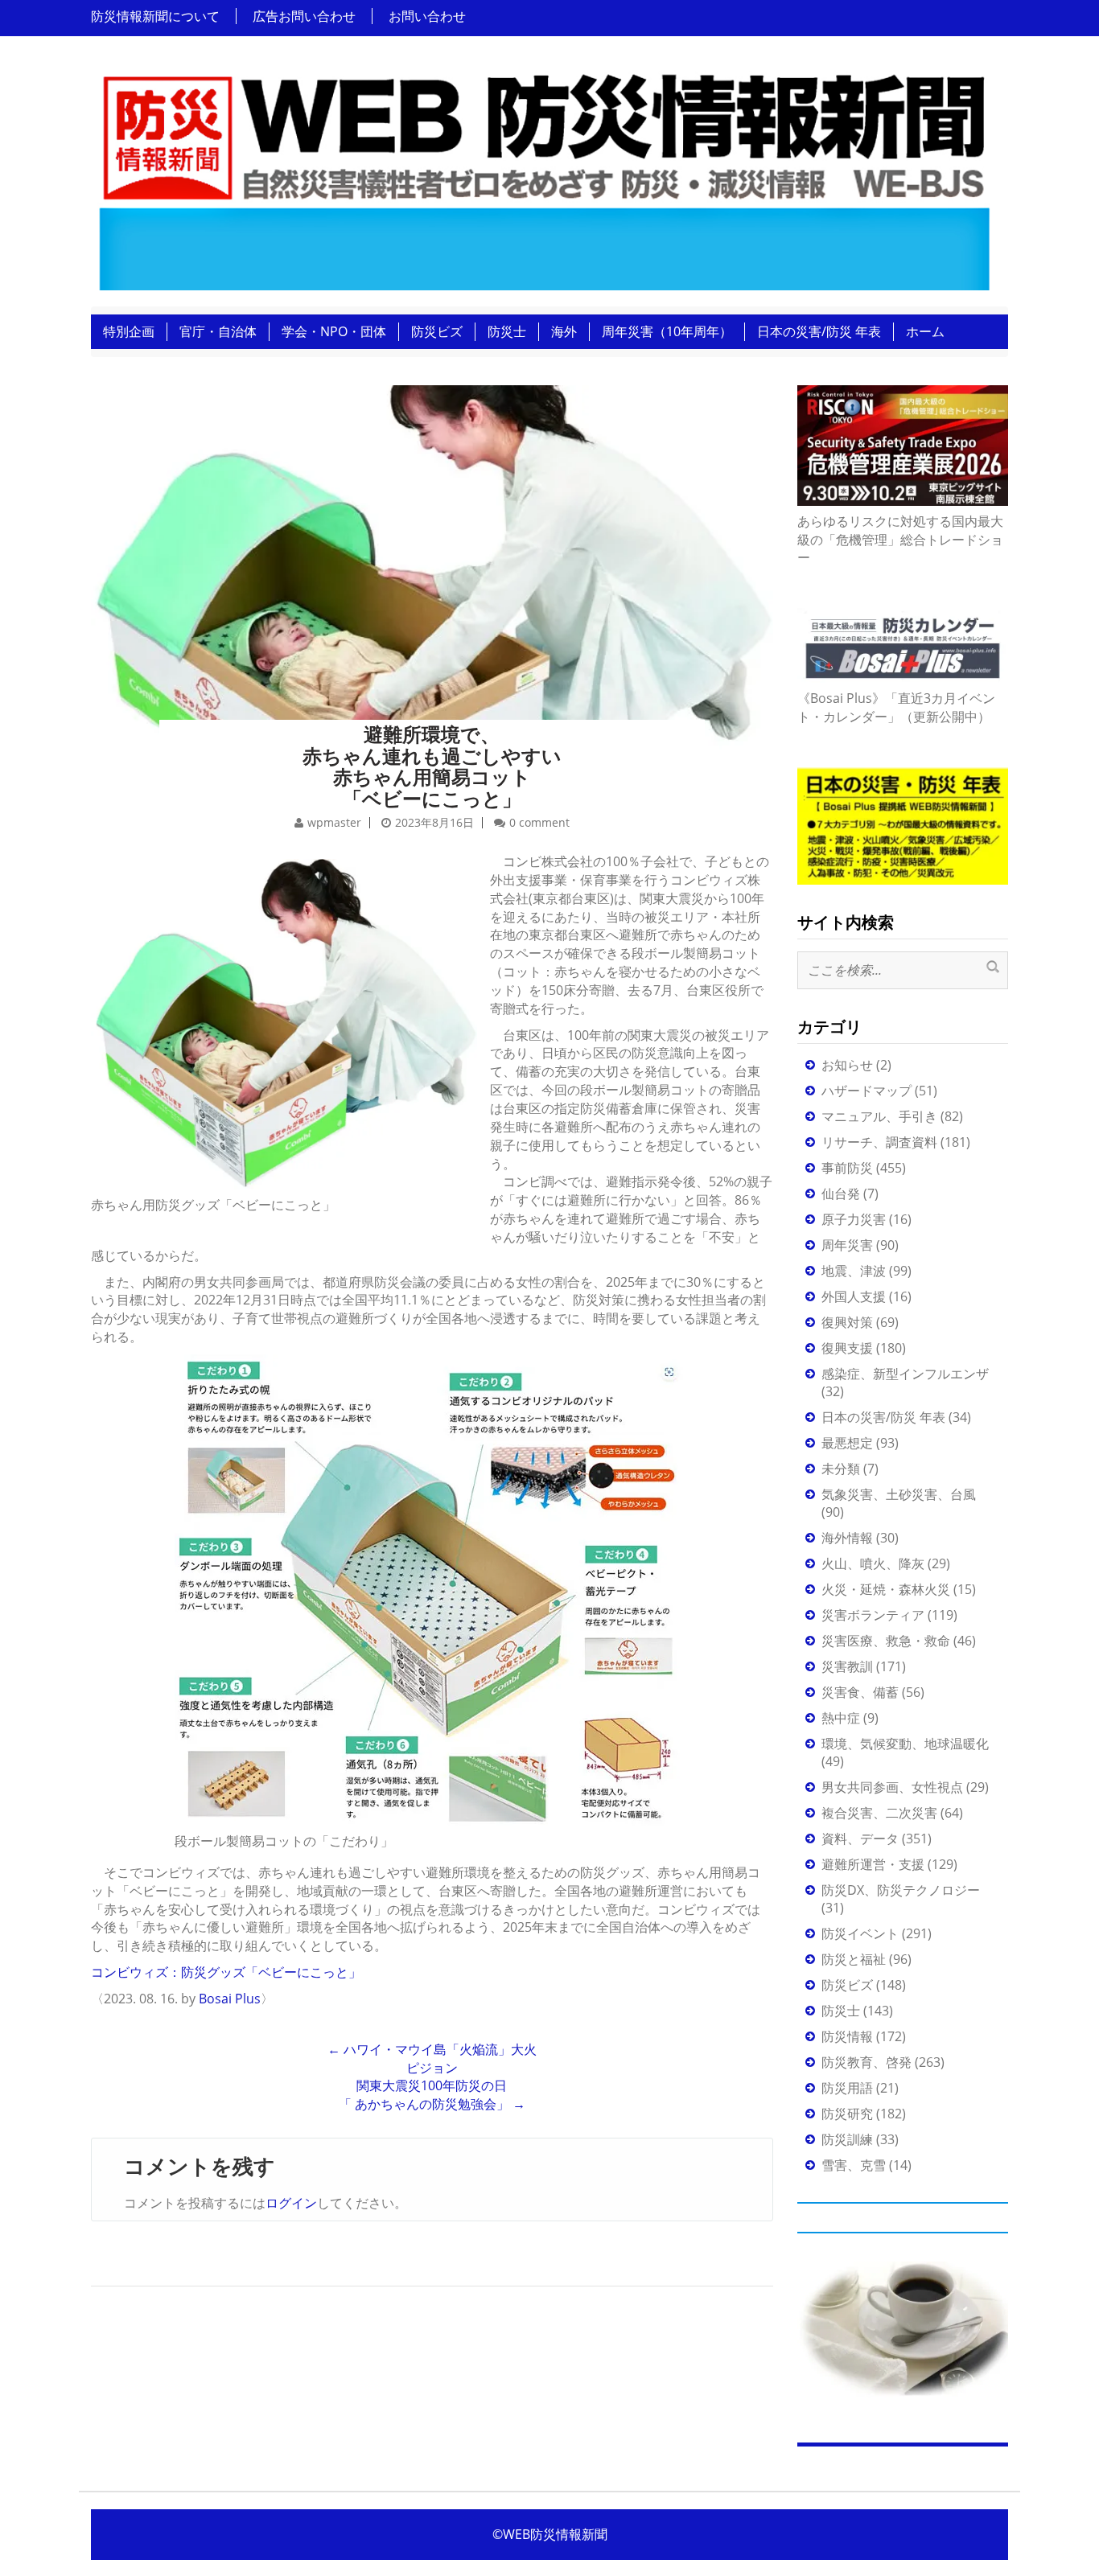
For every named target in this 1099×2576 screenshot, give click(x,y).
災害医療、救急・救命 (886, 1641)
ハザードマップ (866, 1091)
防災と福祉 (854, 1959)
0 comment (539, 822)
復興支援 (847, 1348)
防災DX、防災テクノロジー (901, 1890)
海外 (564, 331)
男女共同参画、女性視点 (892, 1787)
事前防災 (847, 1168)
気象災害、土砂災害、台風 (899, 1494)
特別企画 (129, 331)
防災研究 (847, 2114)
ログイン (291, 2203)
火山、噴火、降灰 (873, 1563)
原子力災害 (854, 1219)
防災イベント (860, 1933)
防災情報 (847, 2036)
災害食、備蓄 (860, 1692)
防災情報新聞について (155, 16)
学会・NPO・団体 (334, 331)
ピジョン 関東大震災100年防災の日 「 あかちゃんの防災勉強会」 (432, 2086)
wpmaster (334, 822)
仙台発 (841, 1194)
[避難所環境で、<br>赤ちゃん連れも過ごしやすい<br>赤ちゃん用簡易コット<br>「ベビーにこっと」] (432, 552)
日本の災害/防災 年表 (819, 331)
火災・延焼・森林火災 (886, 1589)
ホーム (925, 331)
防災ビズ (437, 331)
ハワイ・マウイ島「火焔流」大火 (432, 2049)
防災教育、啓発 (866, 2062)
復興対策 (847, 1322)
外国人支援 (854, 1296)
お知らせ (847, 1065)
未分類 (841, 1469)
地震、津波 (854, 1271)
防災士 (507, 331)
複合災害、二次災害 (879, 1813)
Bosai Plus (230, 1999)
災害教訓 (847, 1666)
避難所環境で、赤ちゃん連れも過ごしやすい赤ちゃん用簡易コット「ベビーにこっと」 (432, 766)
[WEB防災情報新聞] (543, 176)
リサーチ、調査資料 (879, 1142)
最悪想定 (847, 1443)
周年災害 (847, 1245)
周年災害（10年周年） (667, 331)
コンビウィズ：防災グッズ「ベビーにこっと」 (226, 1972)
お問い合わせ (427, 16)
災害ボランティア (873, 1615)
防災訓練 (847, 2139)
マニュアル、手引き (879, 1116)
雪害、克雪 (854, 2165)
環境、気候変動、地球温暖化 (905, 1744)
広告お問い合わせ (304, 16)
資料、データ (860, 1839)
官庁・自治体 (218, 331)
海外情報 (847, 1538)
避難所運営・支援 (873, 1864)
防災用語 (847, 2088)
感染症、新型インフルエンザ (905, 1374)
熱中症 (841, 1718)
